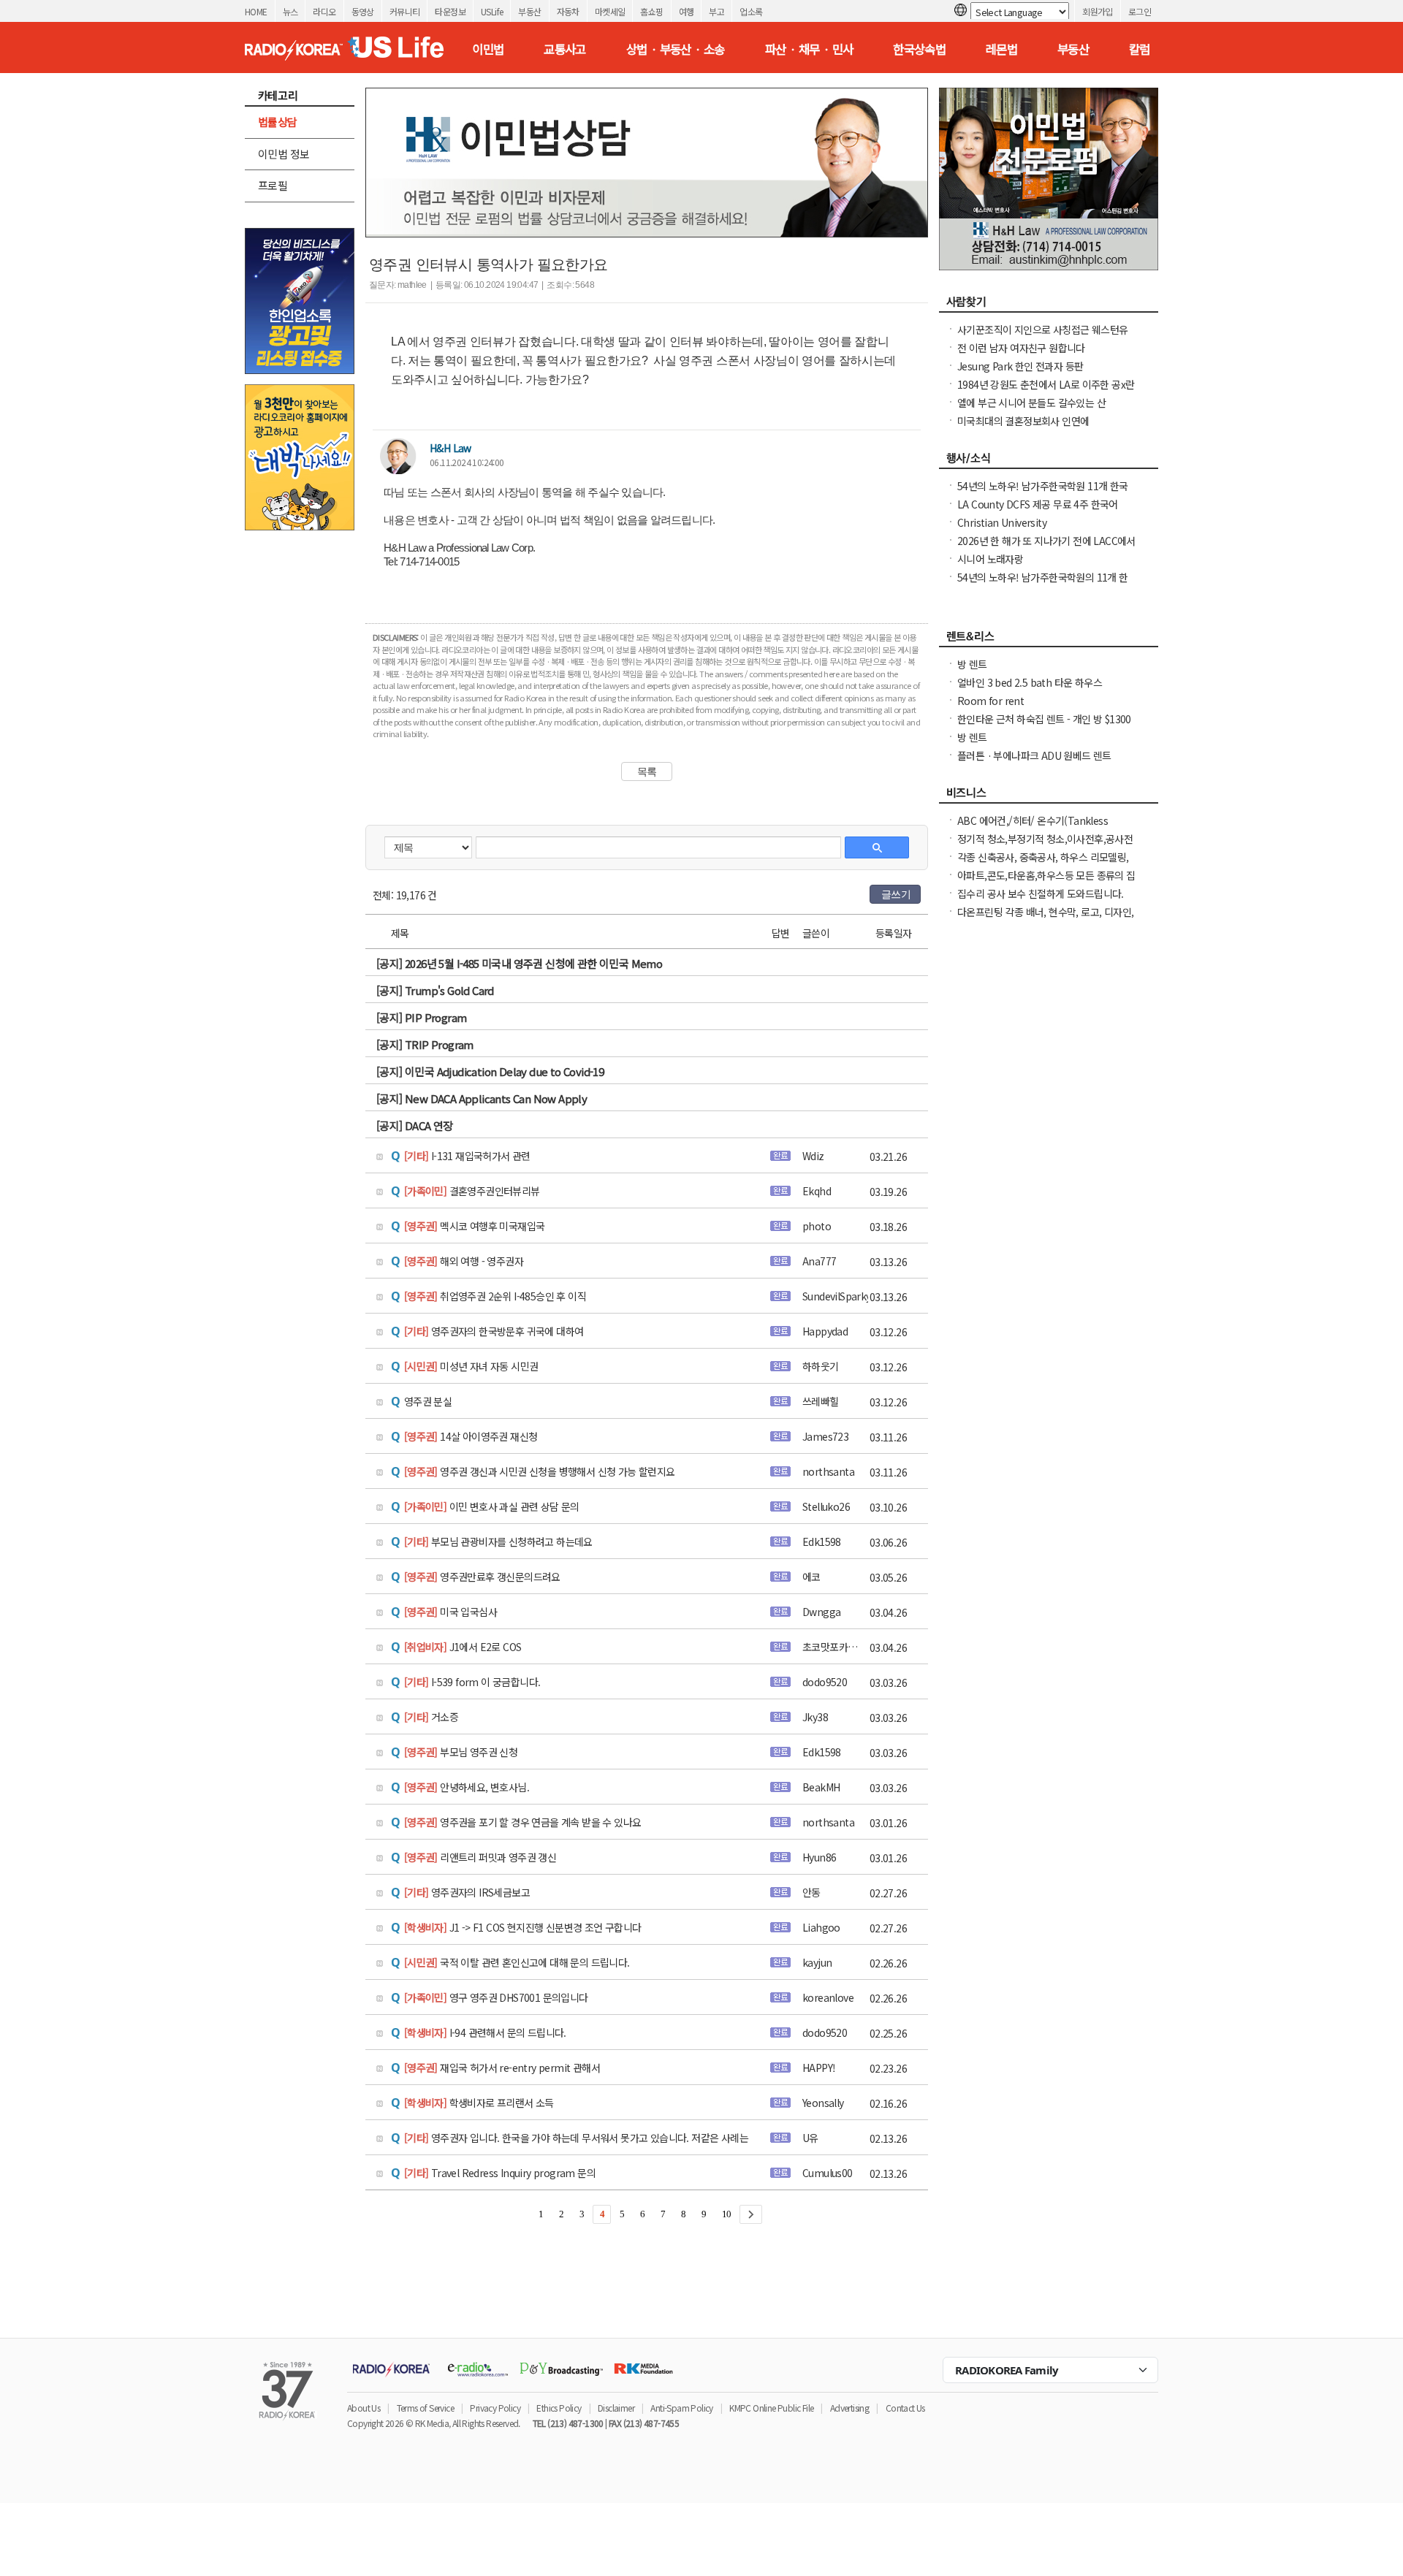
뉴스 (290, 11)
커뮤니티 (405, 11)
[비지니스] (1049, 796)
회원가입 (1098, 11)
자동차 (568, 11)
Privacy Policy (495, 2408)
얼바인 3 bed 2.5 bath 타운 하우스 (1030, 682)
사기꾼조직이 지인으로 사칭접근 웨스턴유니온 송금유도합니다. (1042, 337)
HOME (256, 11)
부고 (716, 11)
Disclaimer (616, 2408)
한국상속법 (919, 49)
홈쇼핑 (651, 11)
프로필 (273, 185)
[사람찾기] (1049, 305)
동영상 (363, 11)
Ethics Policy (559, 2408)
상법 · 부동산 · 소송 (676, 49)
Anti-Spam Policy (681, 2408)
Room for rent (991, 701)
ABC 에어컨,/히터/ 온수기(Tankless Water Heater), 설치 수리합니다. (1033, 828)
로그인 (1140, 11)
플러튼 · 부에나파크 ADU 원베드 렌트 (1034, 755)
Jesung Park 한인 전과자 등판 (1020, 366)
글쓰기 (896, 894)
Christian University (1002, 522)
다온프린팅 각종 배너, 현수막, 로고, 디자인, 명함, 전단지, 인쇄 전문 (1045, 919)
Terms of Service (425, 2408)
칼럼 (1140, 49)
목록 (647, 771)
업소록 (751, 11)
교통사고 (565, 49)
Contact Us (905, 2408)
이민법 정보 (284, 154)
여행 (687, 11)
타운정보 (450, 11)
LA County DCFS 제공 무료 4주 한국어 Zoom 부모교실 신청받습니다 (1038, 511)
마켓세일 (610, 11)
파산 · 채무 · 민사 (809, 49)
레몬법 (1001, 49)
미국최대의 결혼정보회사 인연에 (1023, 421)
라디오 (324, 11)
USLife (492, 11)
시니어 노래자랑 (990, 559)
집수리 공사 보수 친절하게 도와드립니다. (1041, 893)
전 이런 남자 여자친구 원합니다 (1021, 348)
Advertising (849, 2408)
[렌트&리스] (1049, 640)
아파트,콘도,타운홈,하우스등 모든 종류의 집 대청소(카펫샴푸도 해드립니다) (1046, 883)
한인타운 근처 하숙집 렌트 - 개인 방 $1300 (1044, 719)
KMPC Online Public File (771, 2408)
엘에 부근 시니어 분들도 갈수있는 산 (1031, 403)
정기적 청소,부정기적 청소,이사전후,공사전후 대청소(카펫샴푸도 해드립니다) (1045, 846)
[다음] (751, 2214)
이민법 (488, 49)
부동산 (529, 11)
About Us (364, 2408)
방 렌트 (972, 664)
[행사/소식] (1049, 462)
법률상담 (278, 122)
